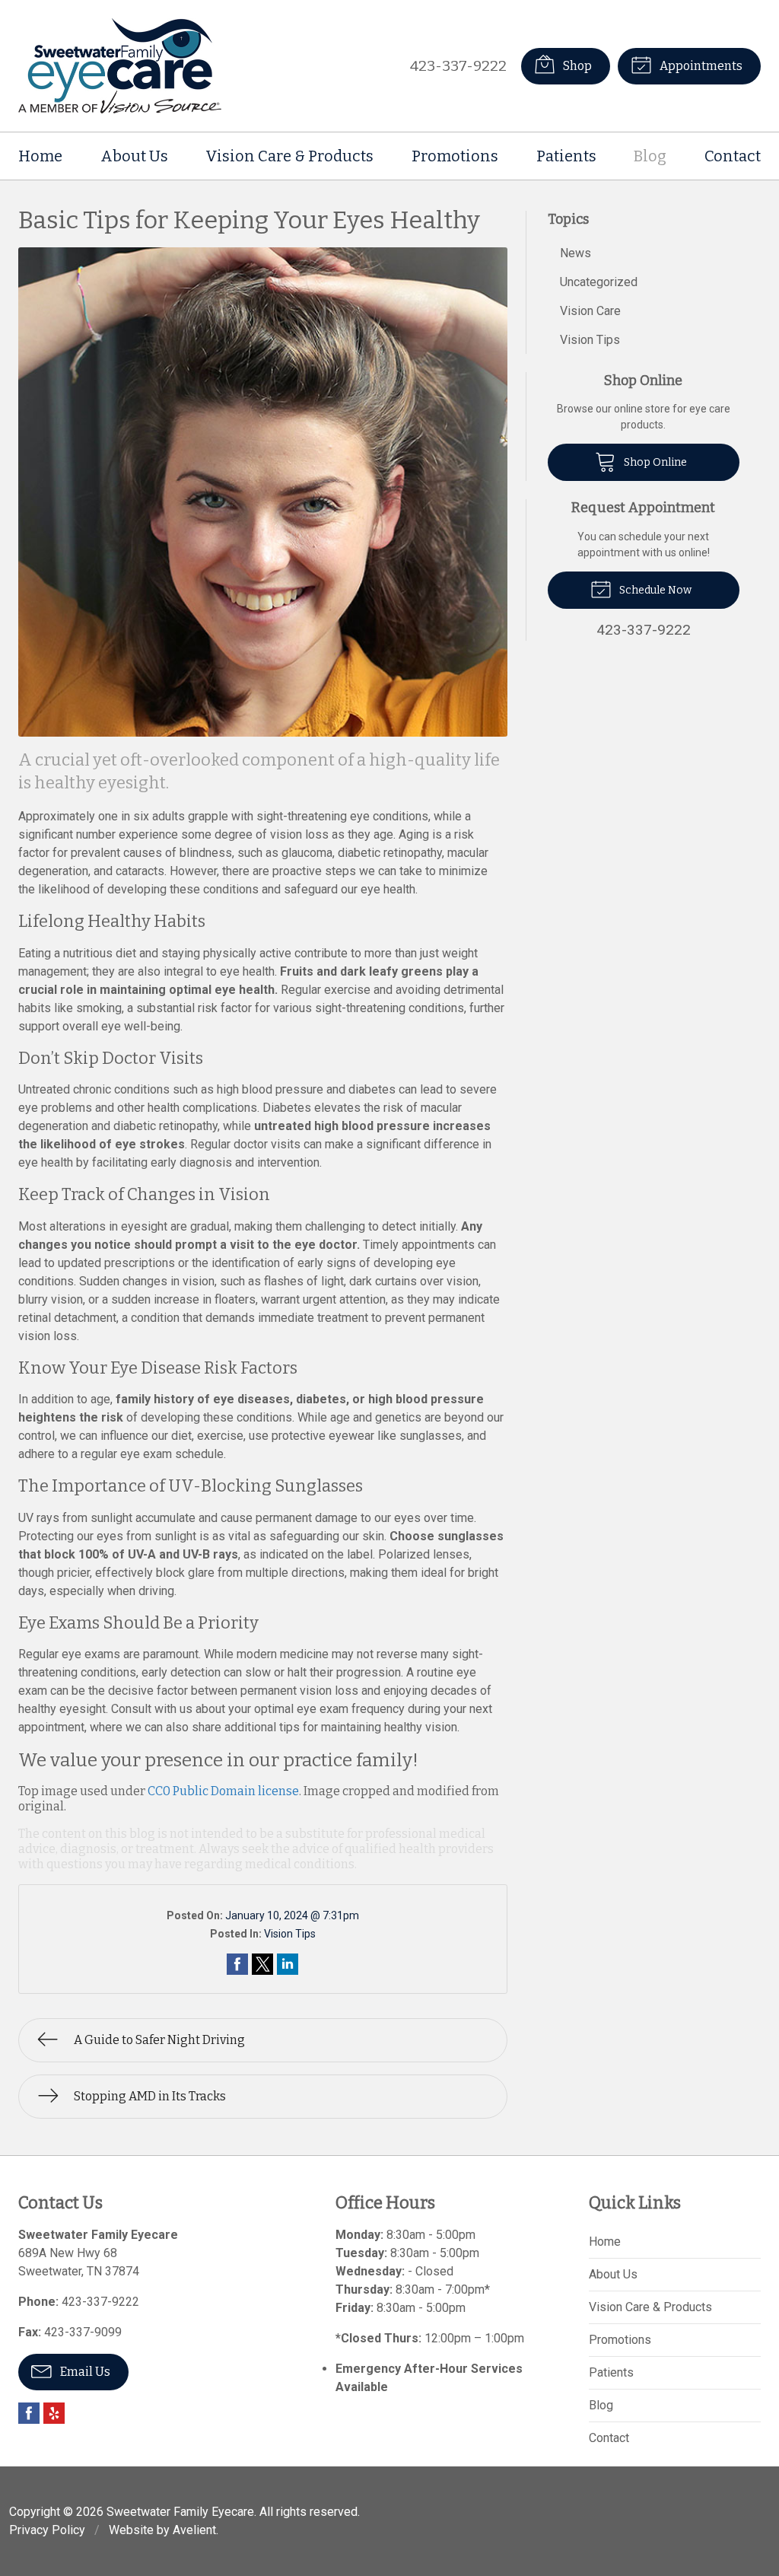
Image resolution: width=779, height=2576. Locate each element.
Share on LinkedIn (288, 1964)
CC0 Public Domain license (223, 1791)
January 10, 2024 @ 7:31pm (292, 1915)
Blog (650, 156)
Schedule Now (654, 590)
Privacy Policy (47, 2530)
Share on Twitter (262, 1964)
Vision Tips (290, 1934)
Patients (566, 156)
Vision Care (590, 311)
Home (40, 156)
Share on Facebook (237, 1964)
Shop (576, 66)
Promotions (455, 156)
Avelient (194, 2530)
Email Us (84, 2372)
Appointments (700, 66)
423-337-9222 (458, 66)
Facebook (29, 2413)
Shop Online (654, 462)
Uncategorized (599, 282)
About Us (134, 156)
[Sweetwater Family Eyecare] (120, 66)
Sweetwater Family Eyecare (180, 2512)
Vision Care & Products (289, 156)
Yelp (54, 2413)
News (576, 253)
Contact (733, 156)
